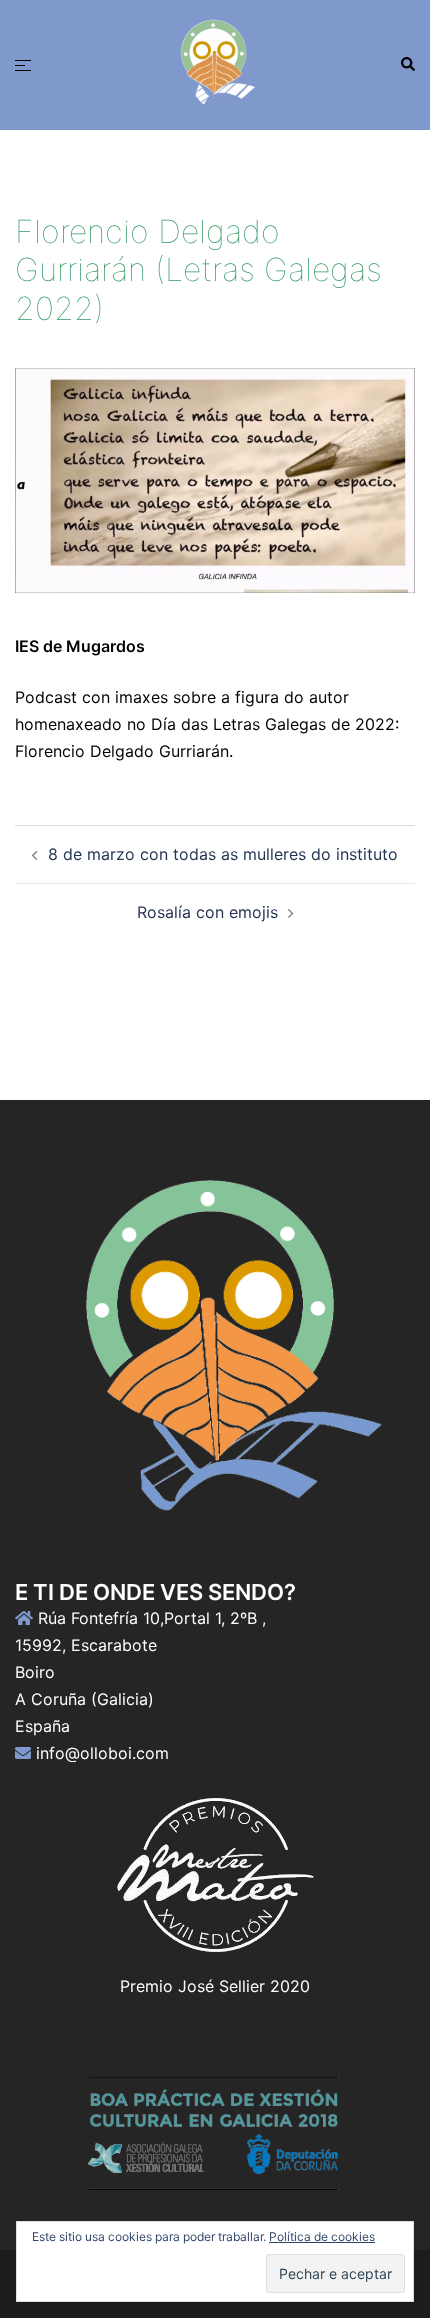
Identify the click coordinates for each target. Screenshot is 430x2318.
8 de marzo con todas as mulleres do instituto (223, 854)
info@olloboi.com (102, 1753)
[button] (407, 65)
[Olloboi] (215, 63)
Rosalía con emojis (207, 912)
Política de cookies (322, 2236)
